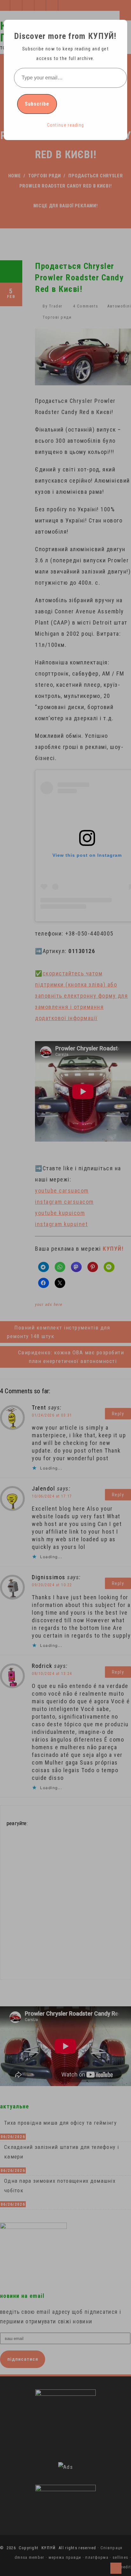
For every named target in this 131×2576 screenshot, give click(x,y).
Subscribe (37, 104)
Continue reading (66, 125)
